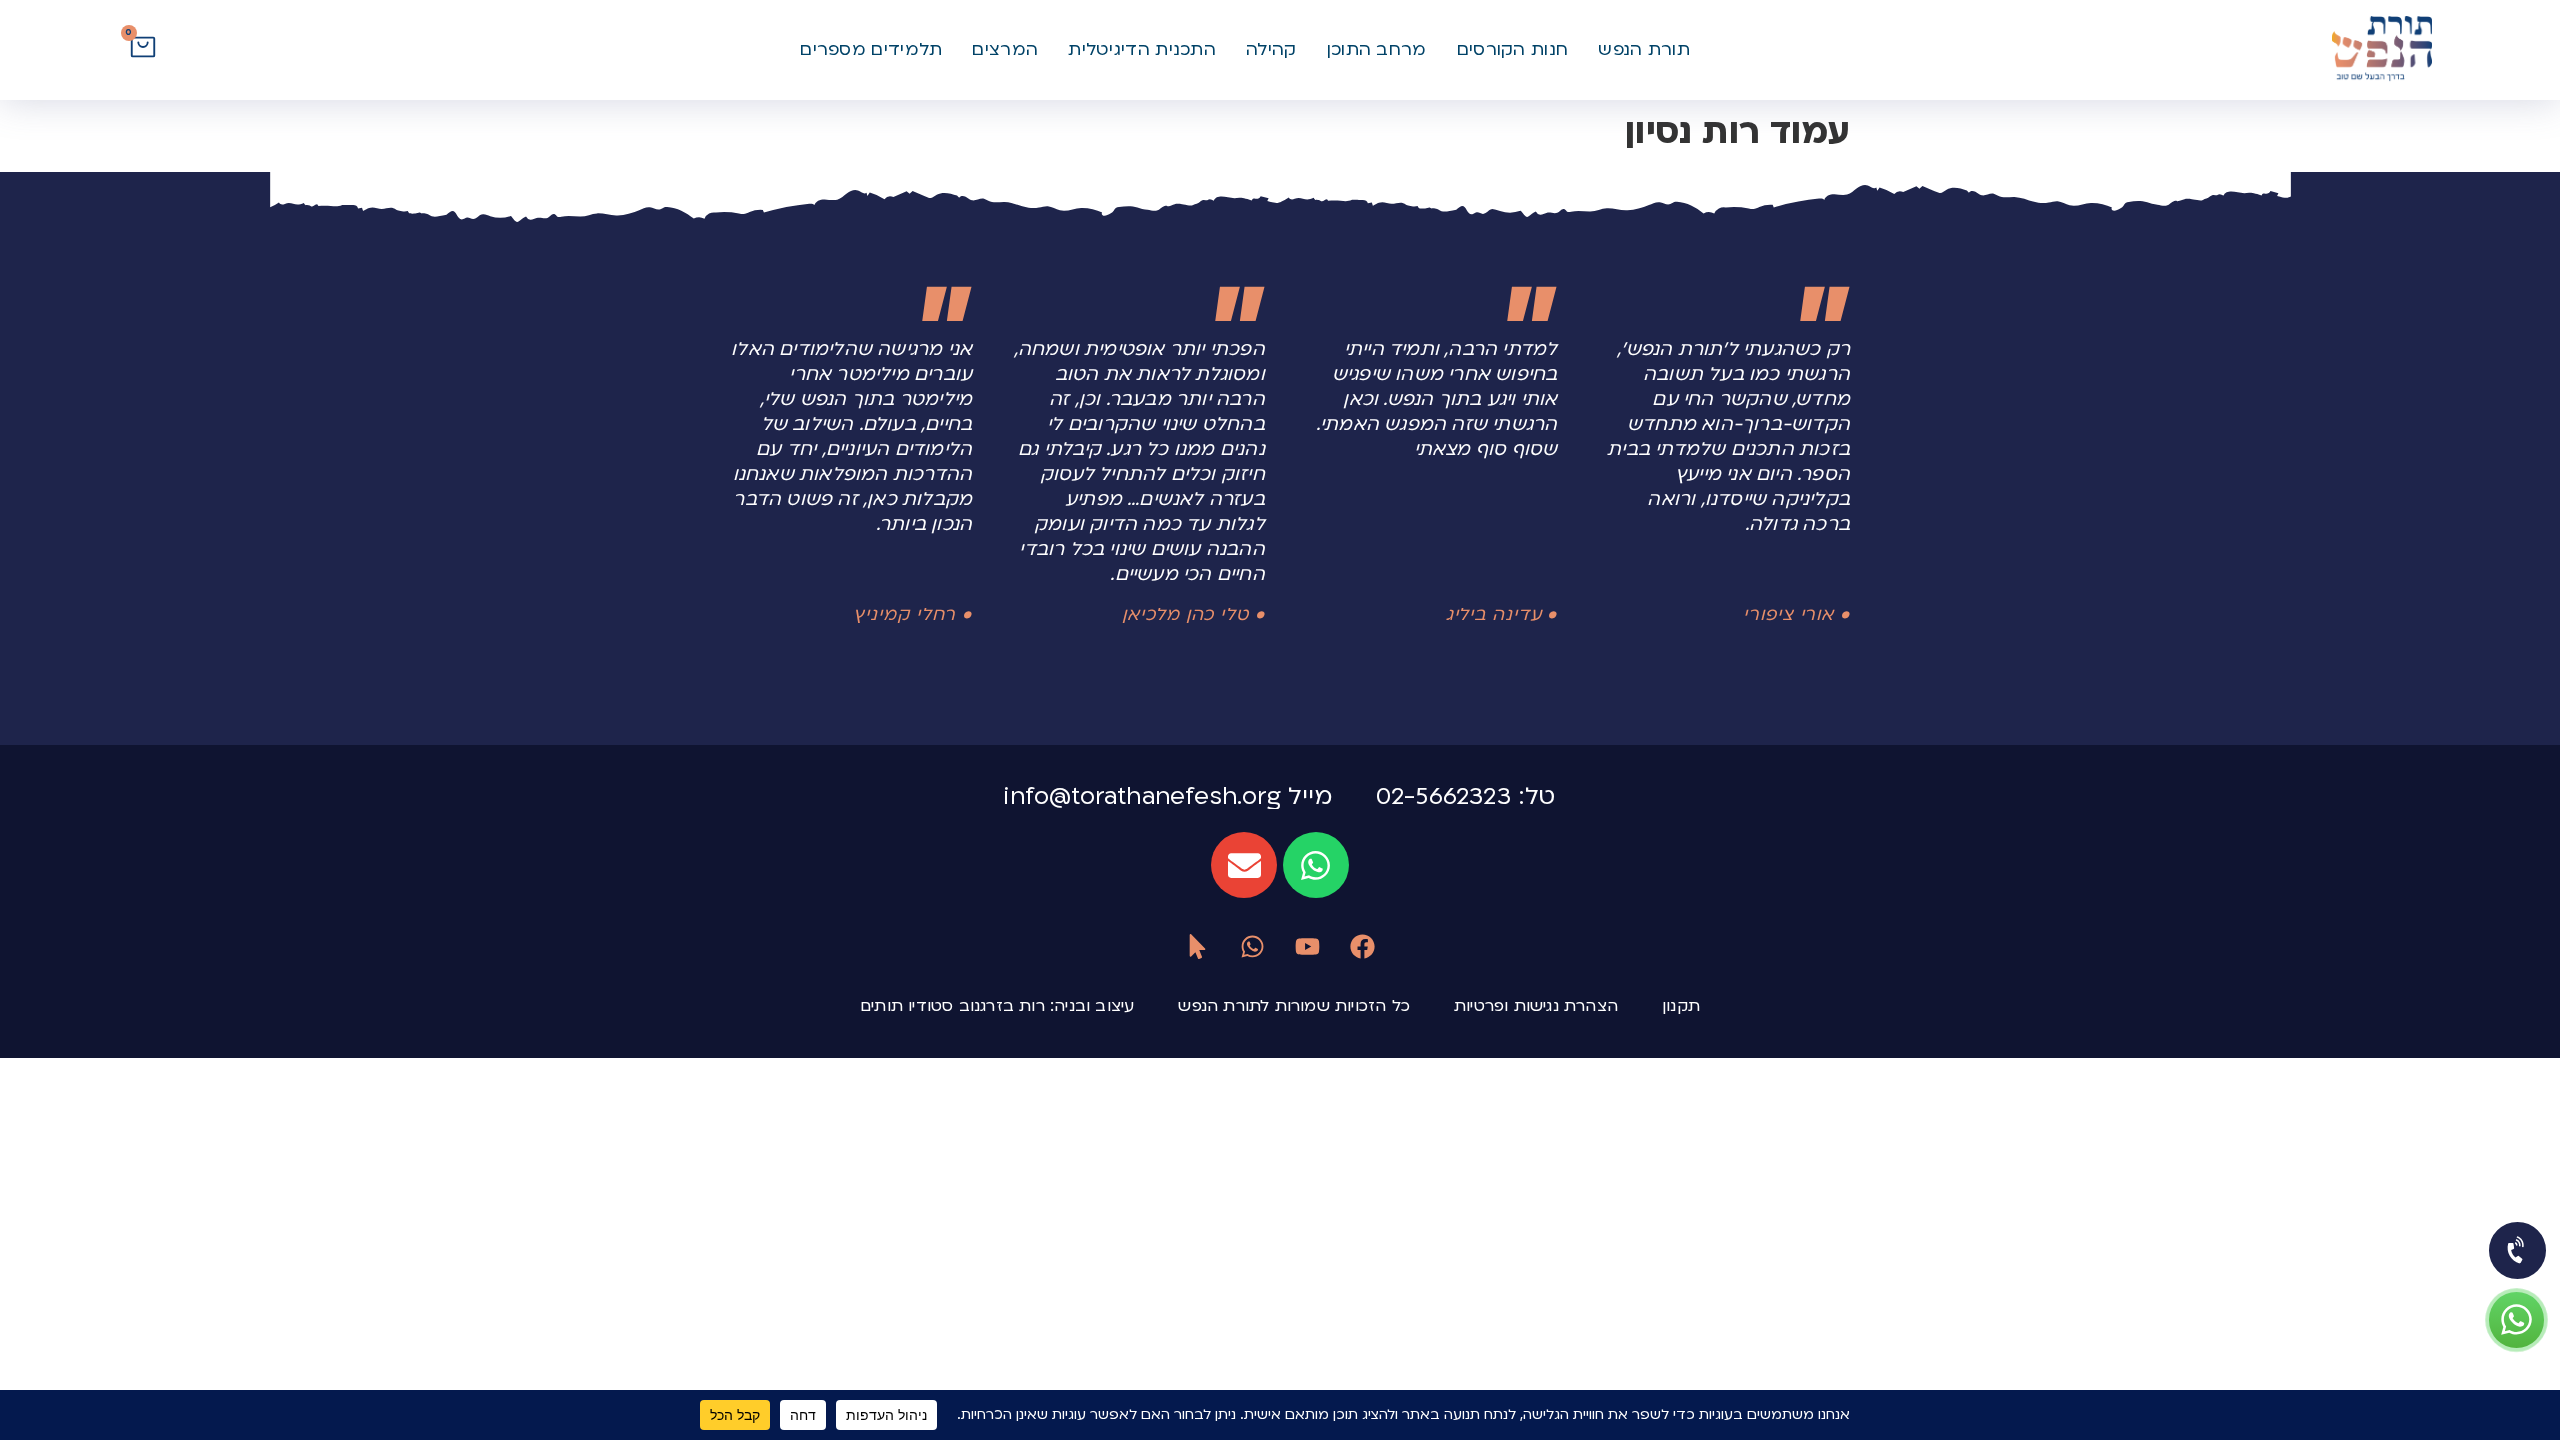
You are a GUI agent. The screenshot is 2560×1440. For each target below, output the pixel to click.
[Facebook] (1363, 946)
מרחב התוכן (1377, 49)
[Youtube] (1308, 946)
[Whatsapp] (1316, 865)
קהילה (1271, 49)
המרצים (1005, 49)
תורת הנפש (1644, 49)
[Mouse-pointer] (1197, 946)
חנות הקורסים (1513, 49)
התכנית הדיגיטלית (1142, 49)
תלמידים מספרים (871, 49)
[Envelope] (1244, 865)
